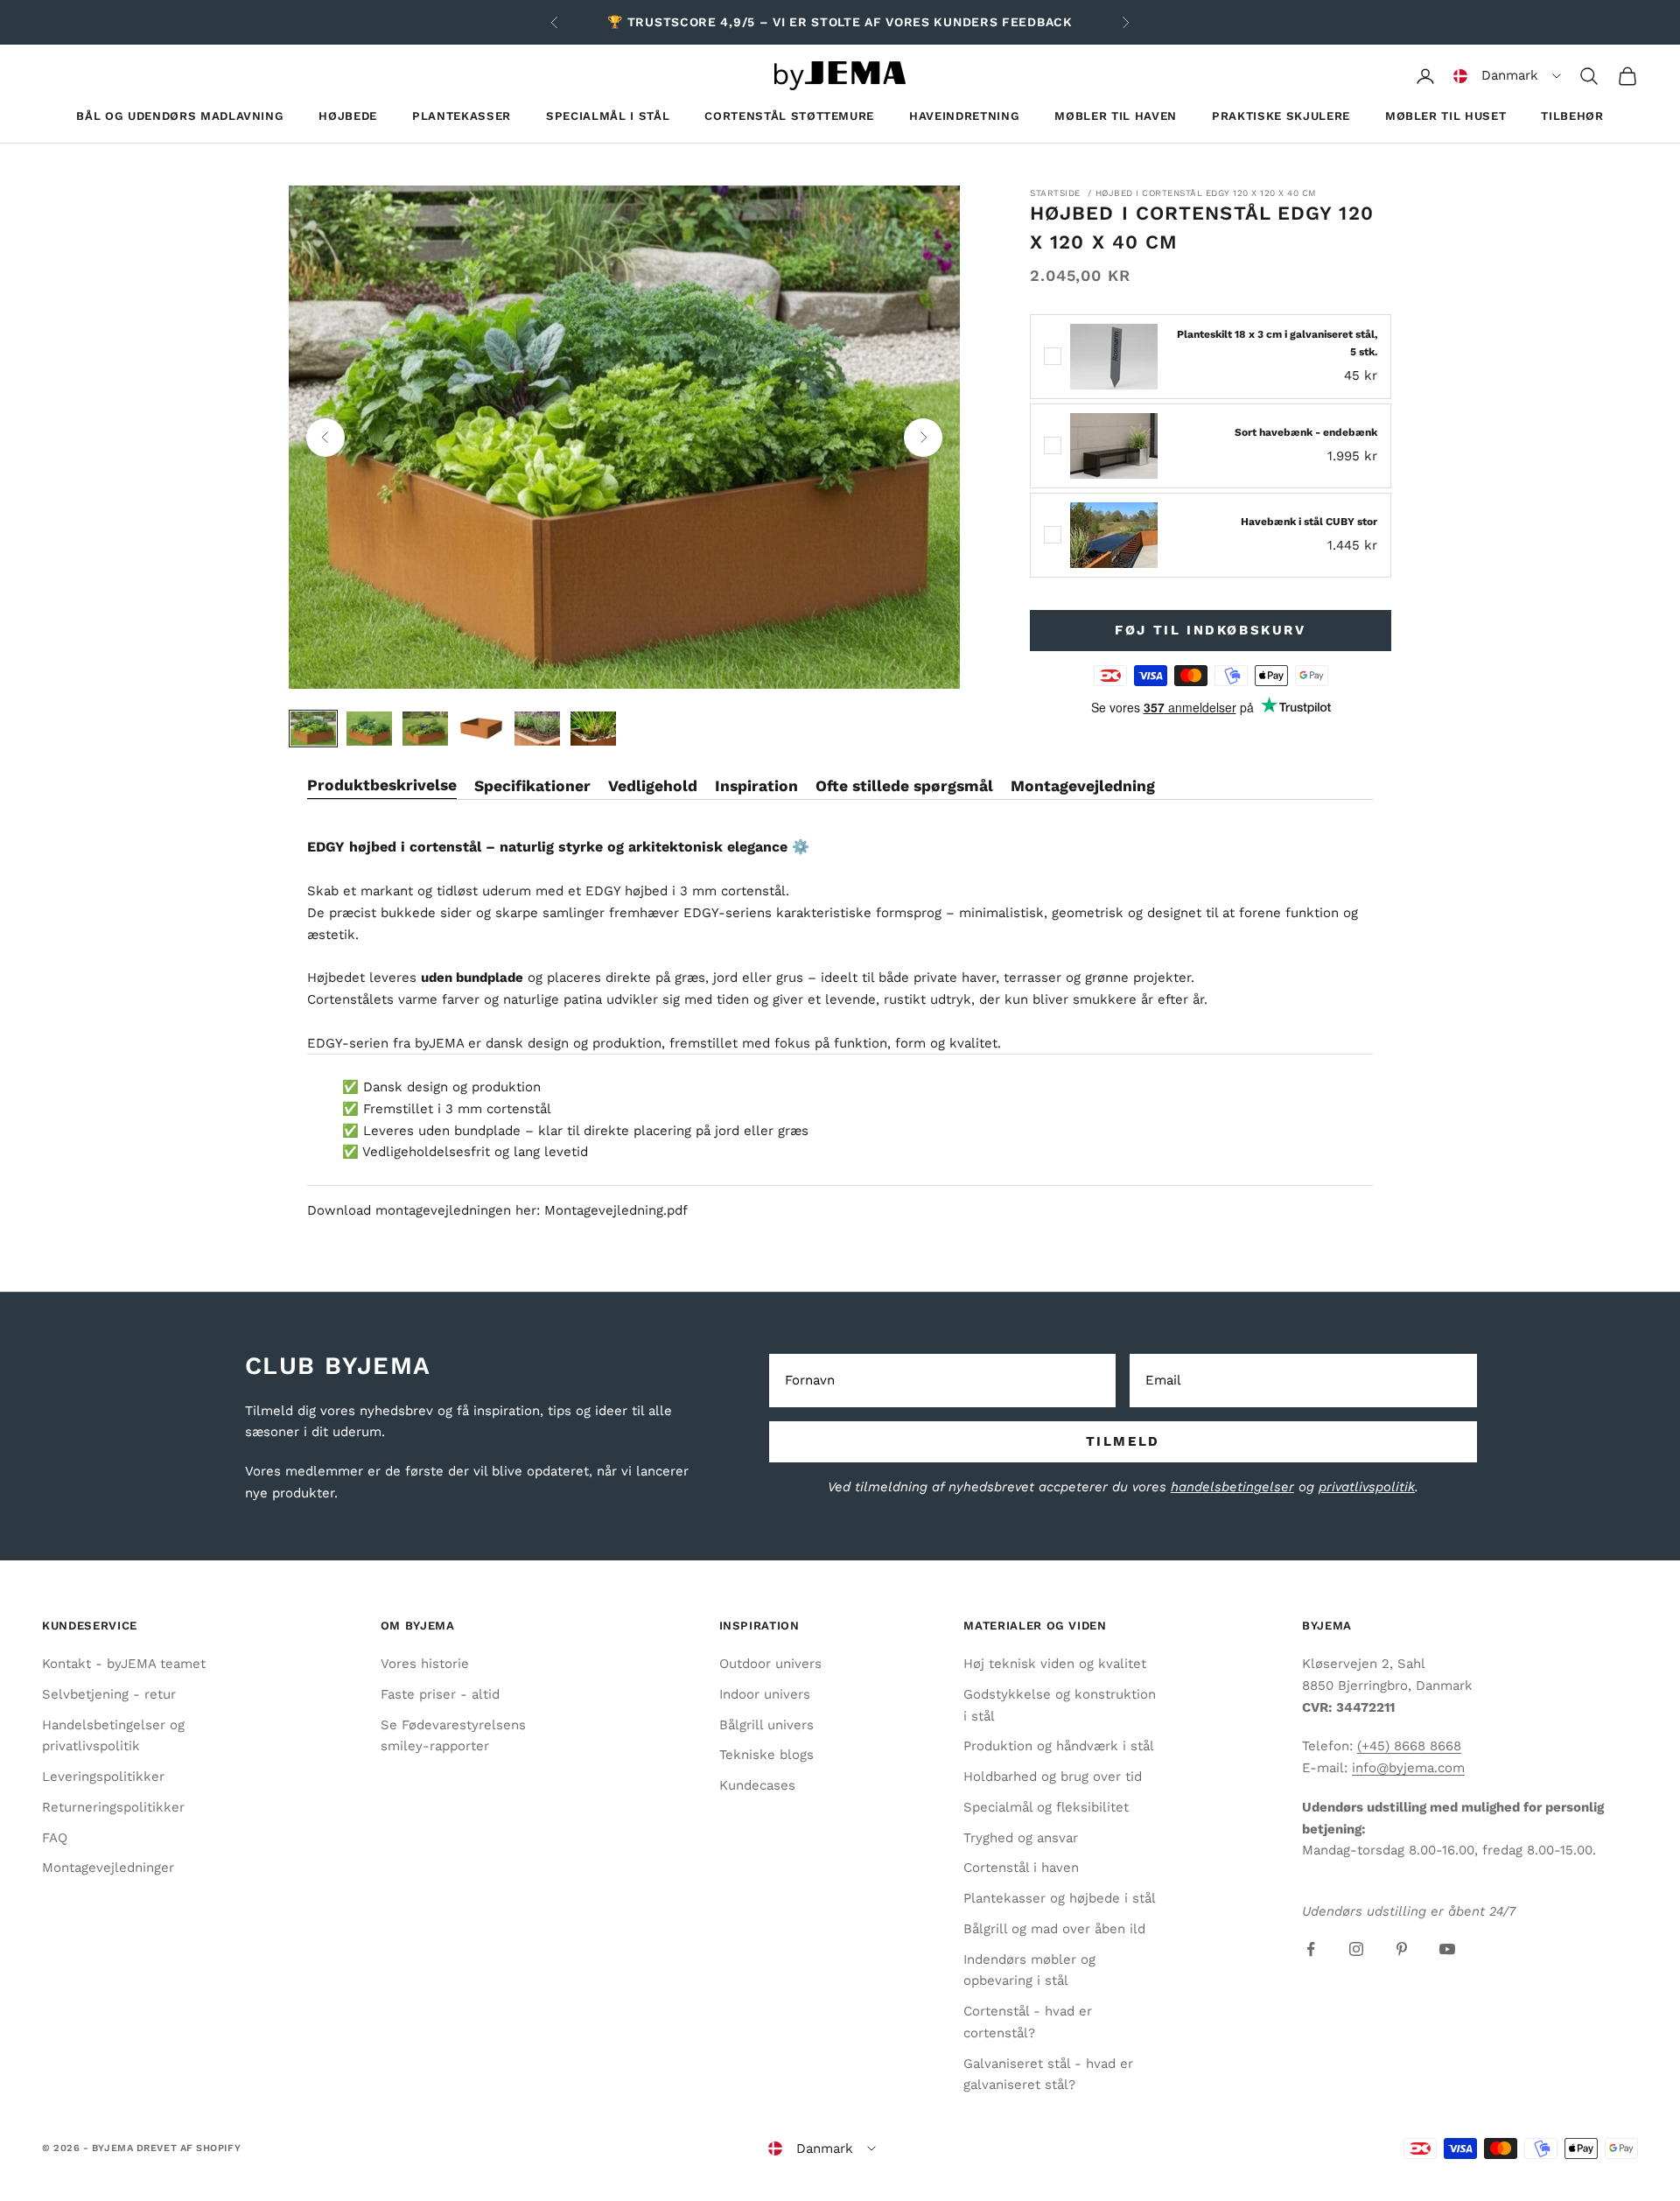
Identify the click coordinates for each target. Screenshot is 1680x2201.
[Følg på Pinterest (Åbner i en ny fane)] (1402, 1949)
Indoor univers (765, 1694)
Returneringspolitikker (113, 1807)
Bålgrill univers (766, 1725)
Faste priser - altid (440, 1694)
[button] (1507, 76)
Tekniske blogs (766, 1755)
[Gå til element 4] (481, 729)
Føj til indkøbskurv (1210, 630)
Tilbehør (1572, 116)
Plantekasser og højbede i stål (1060, 1898)
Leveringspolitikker (103, 1777)
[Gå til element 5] (537, 729)
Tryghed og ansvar (1021, 1838)
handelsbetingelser (1232, 1487)
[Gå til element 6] (593, 729)
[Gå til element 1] (313, 729)
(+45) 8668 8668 (1409, 1746)
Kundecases (757, 1785)
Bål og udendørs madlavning (180, 116)
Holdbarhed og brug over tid (1053, 1777)
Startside (1055, 193)
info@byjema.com (1408, 1768)
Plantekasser (462, 116)
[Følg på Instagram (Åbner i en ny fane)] (1356, 1949)
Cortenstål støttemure (789, 116)
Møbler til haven (1116, 116)
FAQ (55, 1838)
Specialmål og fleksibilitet (1046, 1807)
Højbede (348, 116)
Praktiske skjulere (1281, 116)
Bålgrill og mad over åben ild (1054, 1929)
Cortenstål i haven (1021, 1868)
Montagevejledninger (108, 1868)
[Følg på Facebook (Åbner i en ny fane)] (1311, 1949)
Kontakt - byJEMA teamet (124, 1664)
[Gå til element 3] (425, 729)
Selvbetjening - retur (109, 1694)
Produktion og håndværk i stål (1059, 1746)
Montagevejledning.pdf (616, 1210)
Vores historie (425, 1664)
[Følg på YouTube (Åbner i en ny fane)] (1447, 1949)
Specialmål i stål (608, 116)
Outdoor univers (770, 1664)
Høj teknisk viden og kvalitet (1055, 1664)
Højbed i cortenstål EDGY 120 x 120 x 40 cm (1206, 193)
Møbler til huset (1446, 116)
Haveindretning (964, 116)
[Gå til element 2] (369, 729)
